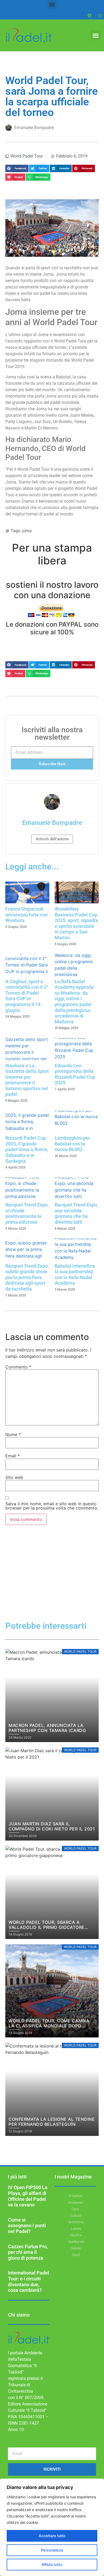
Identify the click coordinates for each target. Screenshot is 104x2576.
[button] (52, 4)
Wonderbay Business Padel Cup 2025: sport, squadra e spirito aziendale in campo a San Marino (76, 923)
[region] (52, 2527)
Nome (13, 1434)
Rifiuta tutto (52, 2564)
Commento (18, 1367)
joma (27, 531)
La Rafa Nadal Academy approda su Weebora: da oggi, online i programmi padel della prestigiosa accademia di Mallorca (74, 1002)
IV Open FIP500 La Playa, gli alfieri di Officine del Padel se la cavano (28, 2196)
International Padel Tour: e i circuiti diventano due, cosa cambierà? (29, 2281)
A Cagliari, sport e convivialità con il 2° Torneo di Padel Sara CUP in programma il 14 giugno (27, 996)
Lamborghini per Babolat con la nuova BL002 (72, 1144)
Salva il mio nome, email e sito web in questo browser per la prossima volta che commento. (52, 1506)
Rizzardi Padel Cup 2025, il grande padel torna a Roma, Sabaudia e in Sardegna (27, 1149)
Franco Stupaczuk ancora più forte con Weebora (27, 915)
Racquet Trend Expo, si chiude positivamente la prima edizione (27, 1213)
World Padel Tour (27, 156)
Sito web (14, 1477)
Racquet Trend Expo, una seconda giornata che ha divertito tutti (76, 1213)
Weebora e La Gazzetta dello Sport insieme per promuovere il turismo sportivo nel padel (27, 1080)
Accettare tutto (52, 2536)
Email (13, 1456)
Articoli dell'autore (52, 839)
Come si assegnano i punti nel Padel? (27, 2226)
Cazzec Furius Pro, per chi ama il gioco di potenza (28, 2252)
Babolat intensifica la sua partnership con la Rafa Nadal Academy (75, 1275)
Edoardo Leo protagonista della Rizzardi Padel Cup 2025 (75, 1074)
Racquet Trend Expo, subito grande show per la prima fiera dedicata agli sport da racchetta (27, 1277)
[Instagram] (100, 15)
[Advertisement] (52, 1582)
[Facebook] (89, 15)
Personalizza (52, 2550)
